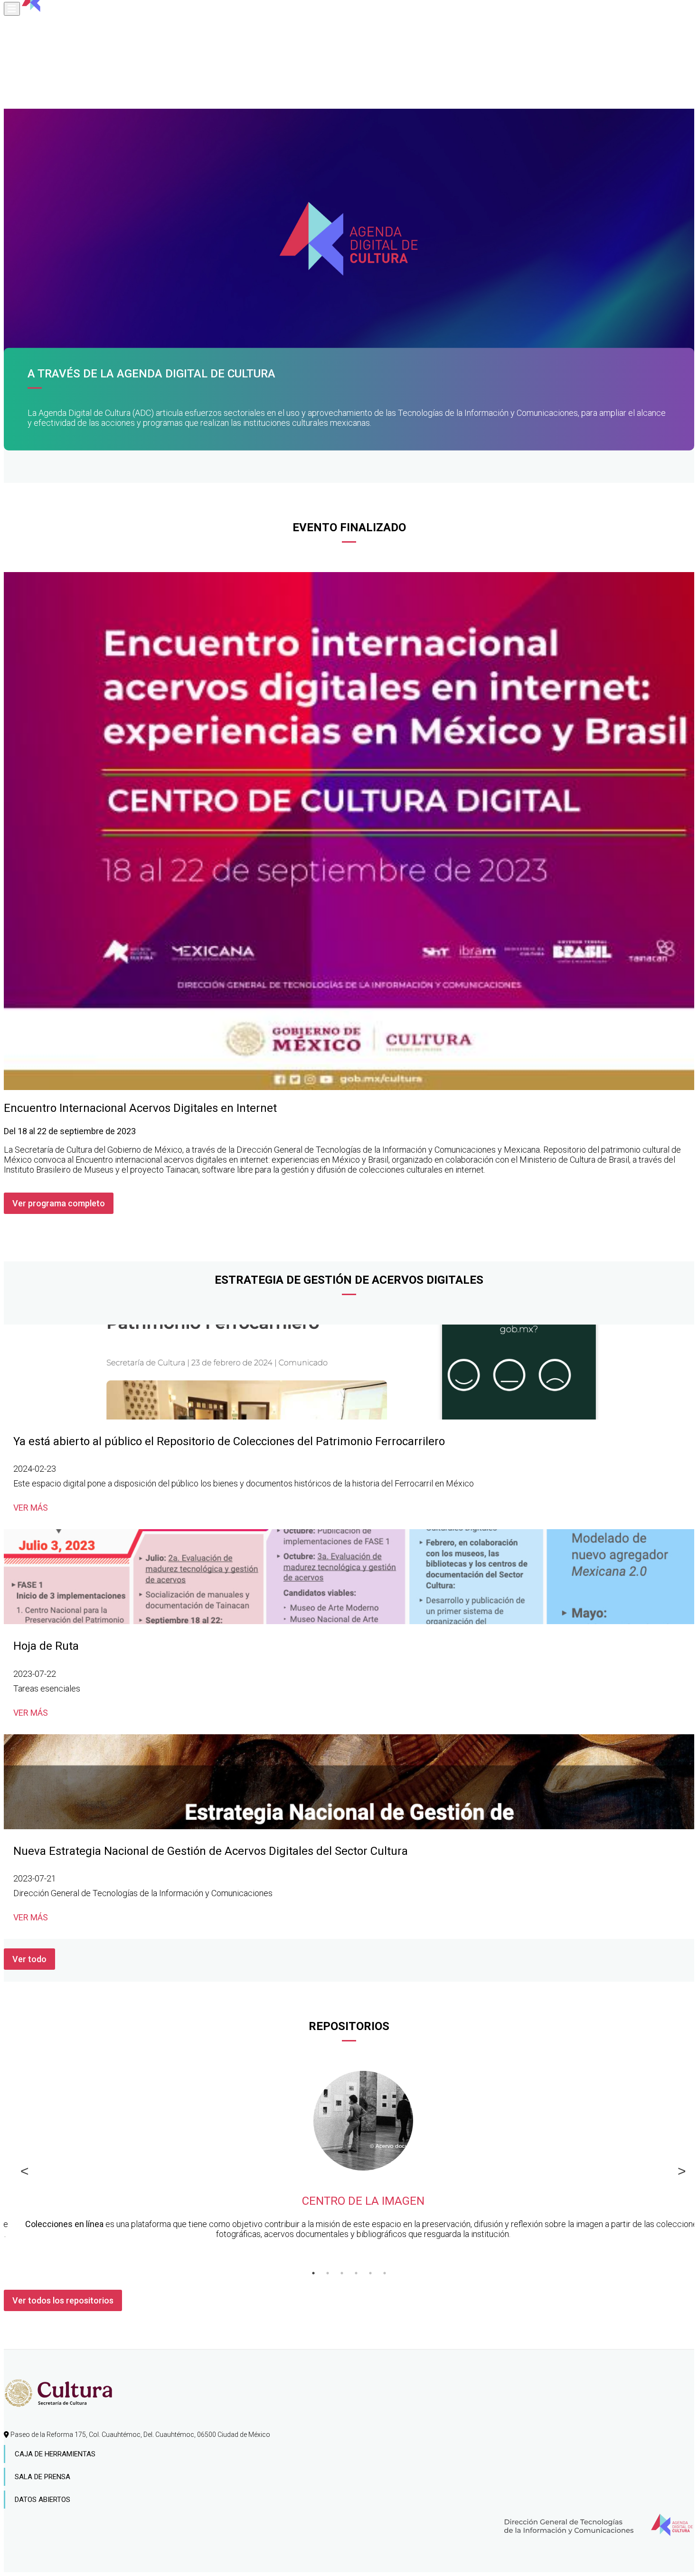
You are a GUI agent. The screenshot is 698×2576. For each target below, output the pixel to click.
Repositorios (39, 65)
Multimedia (35, 93)
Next (678, 2169)
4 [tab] (356, 2273)
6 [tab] (385, 2273)
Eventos (30, 79)
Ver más (31, 1508)
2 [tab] (328, 2273)
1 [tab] (313, 2273)
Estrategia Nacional (53, 50)
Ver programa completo (59, 1203)
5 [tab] (370, 2273)
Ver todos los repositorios (63, 2300)
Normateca (36, 36)
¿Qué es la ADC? (43, 22)
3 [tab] (342, 2273)
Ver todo (29, 1959)
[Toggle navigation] (12, 9)
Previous (20, 2169)
